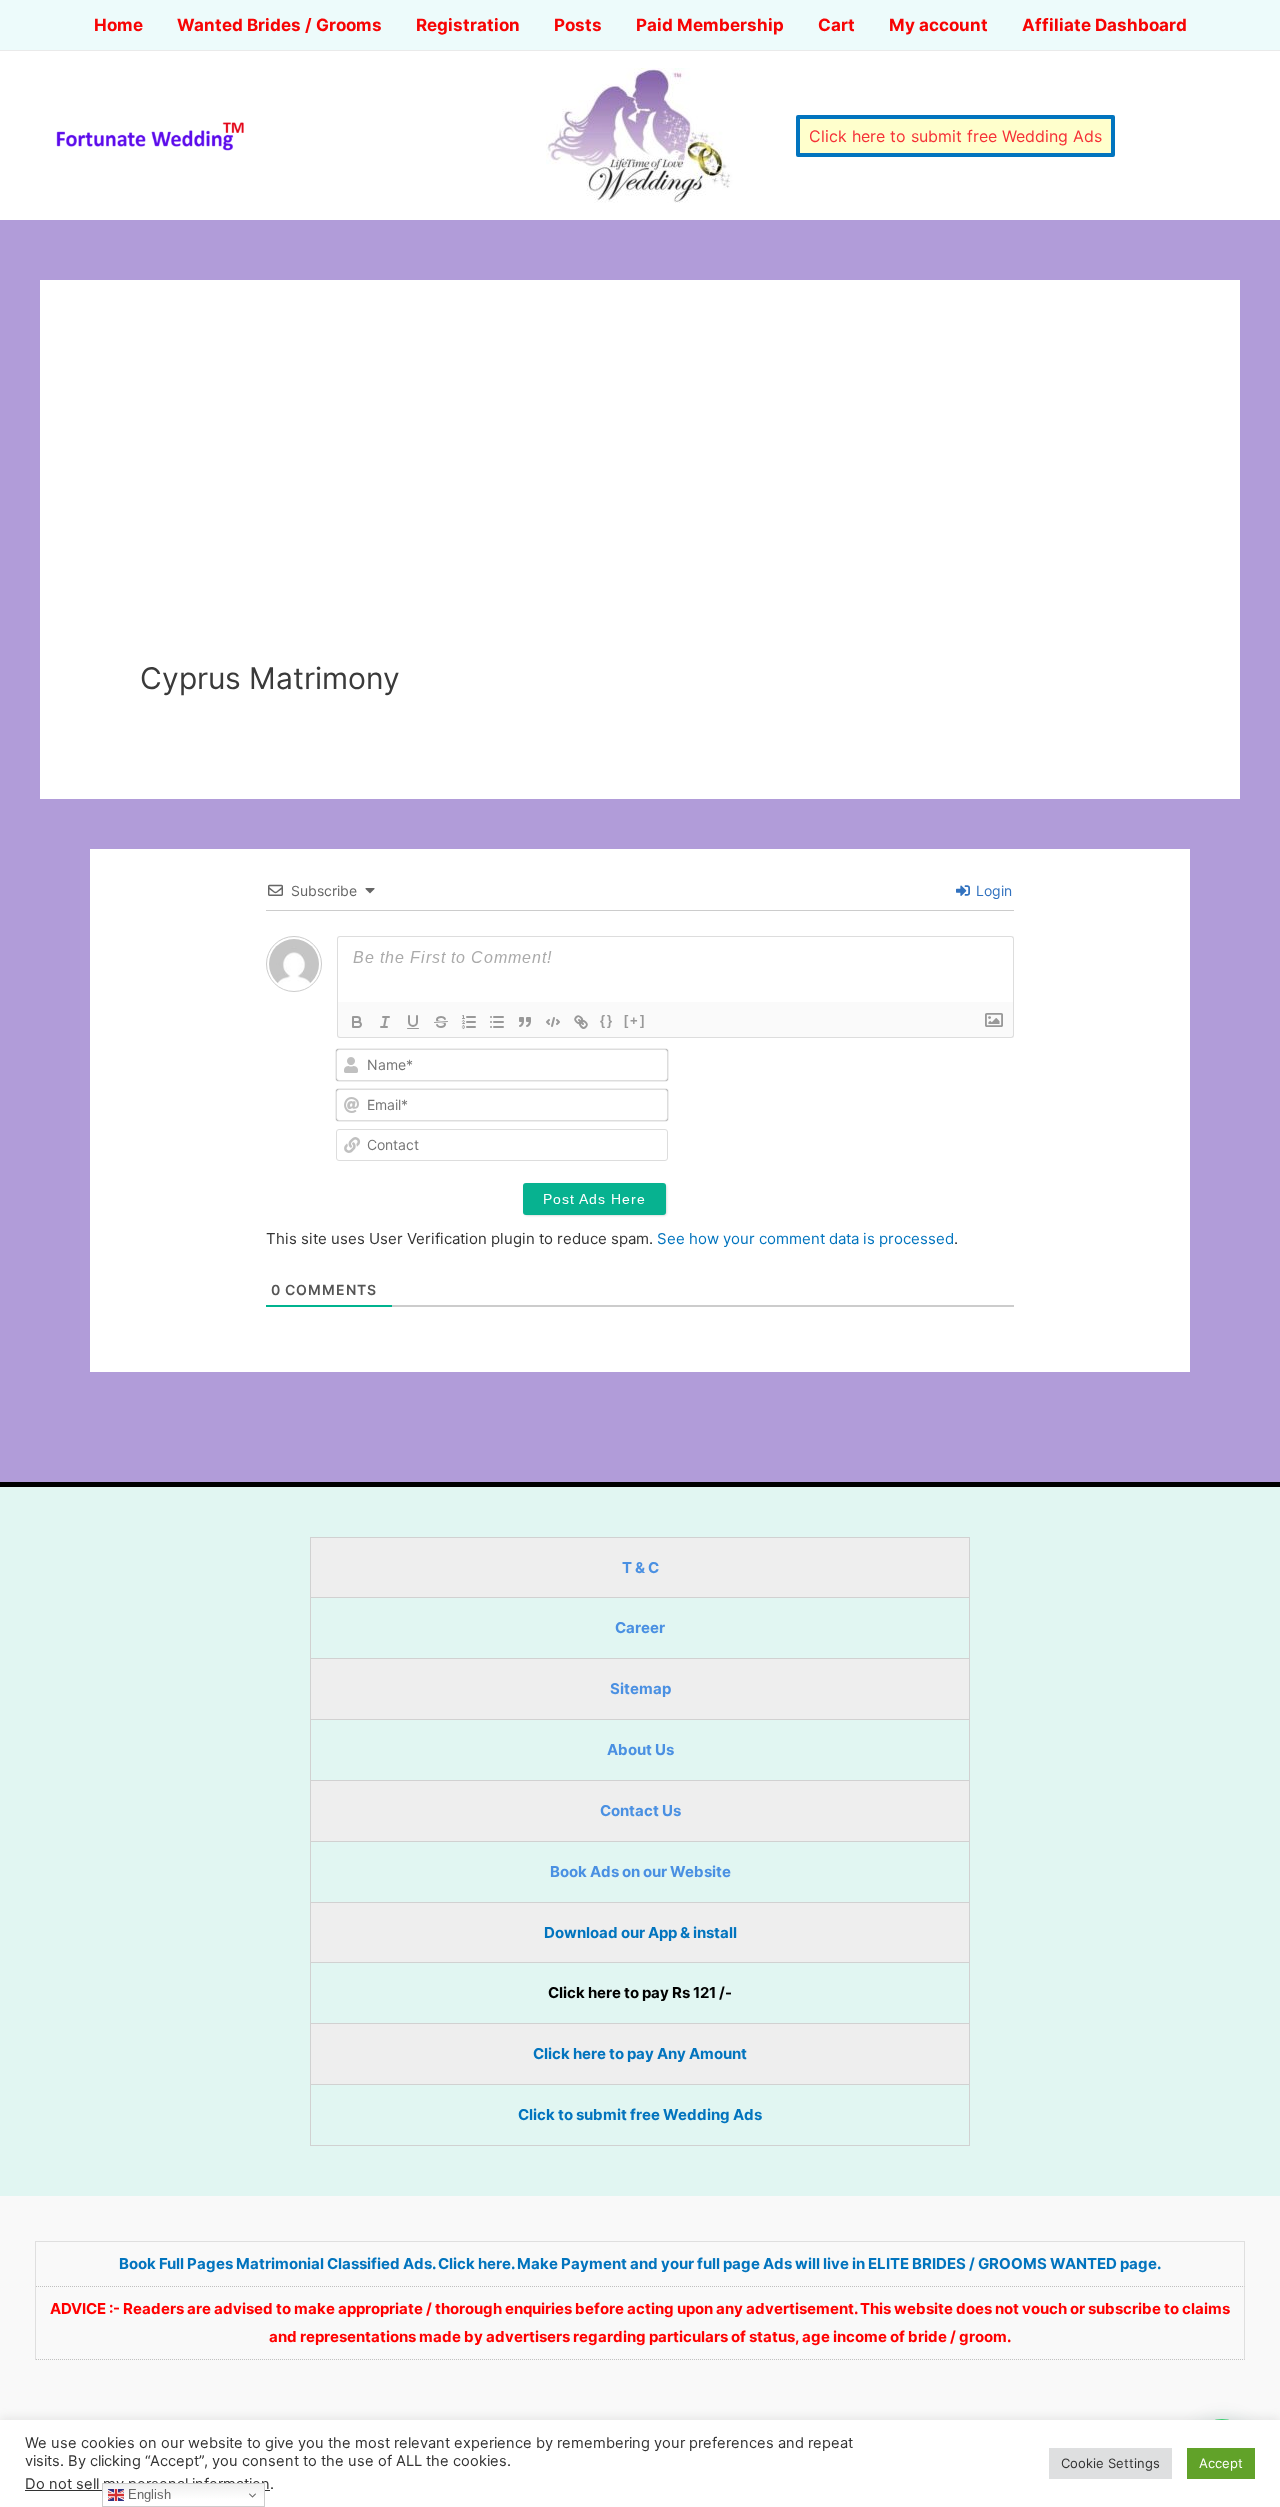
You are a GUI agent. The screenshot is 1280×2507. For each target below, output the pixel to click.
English (147, 2494)
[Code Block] (553, 1022)
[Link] (581, 1022)
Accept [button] (1221, 2463)
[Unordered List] (497, 1022)
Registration (468, 25)
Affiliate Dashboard (1104, 25)
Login (992, 890)
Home (118, 25)
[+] (635, 1020)
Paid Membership (710, 25)
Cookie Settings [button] (1110, 2463)
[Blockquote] (525, 1022)
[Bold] (357, 1022)
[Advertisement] (640, 510)
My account (938, 25)
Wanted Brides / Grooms (279, 25)
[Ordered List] (469, 1022)
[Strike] (441, 1022)
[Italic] (385, 1022)
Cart (836, 25)
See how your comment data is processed (805, 1238)
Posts (578, 25)
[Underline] (413, 1022)
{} (607, 1020)
